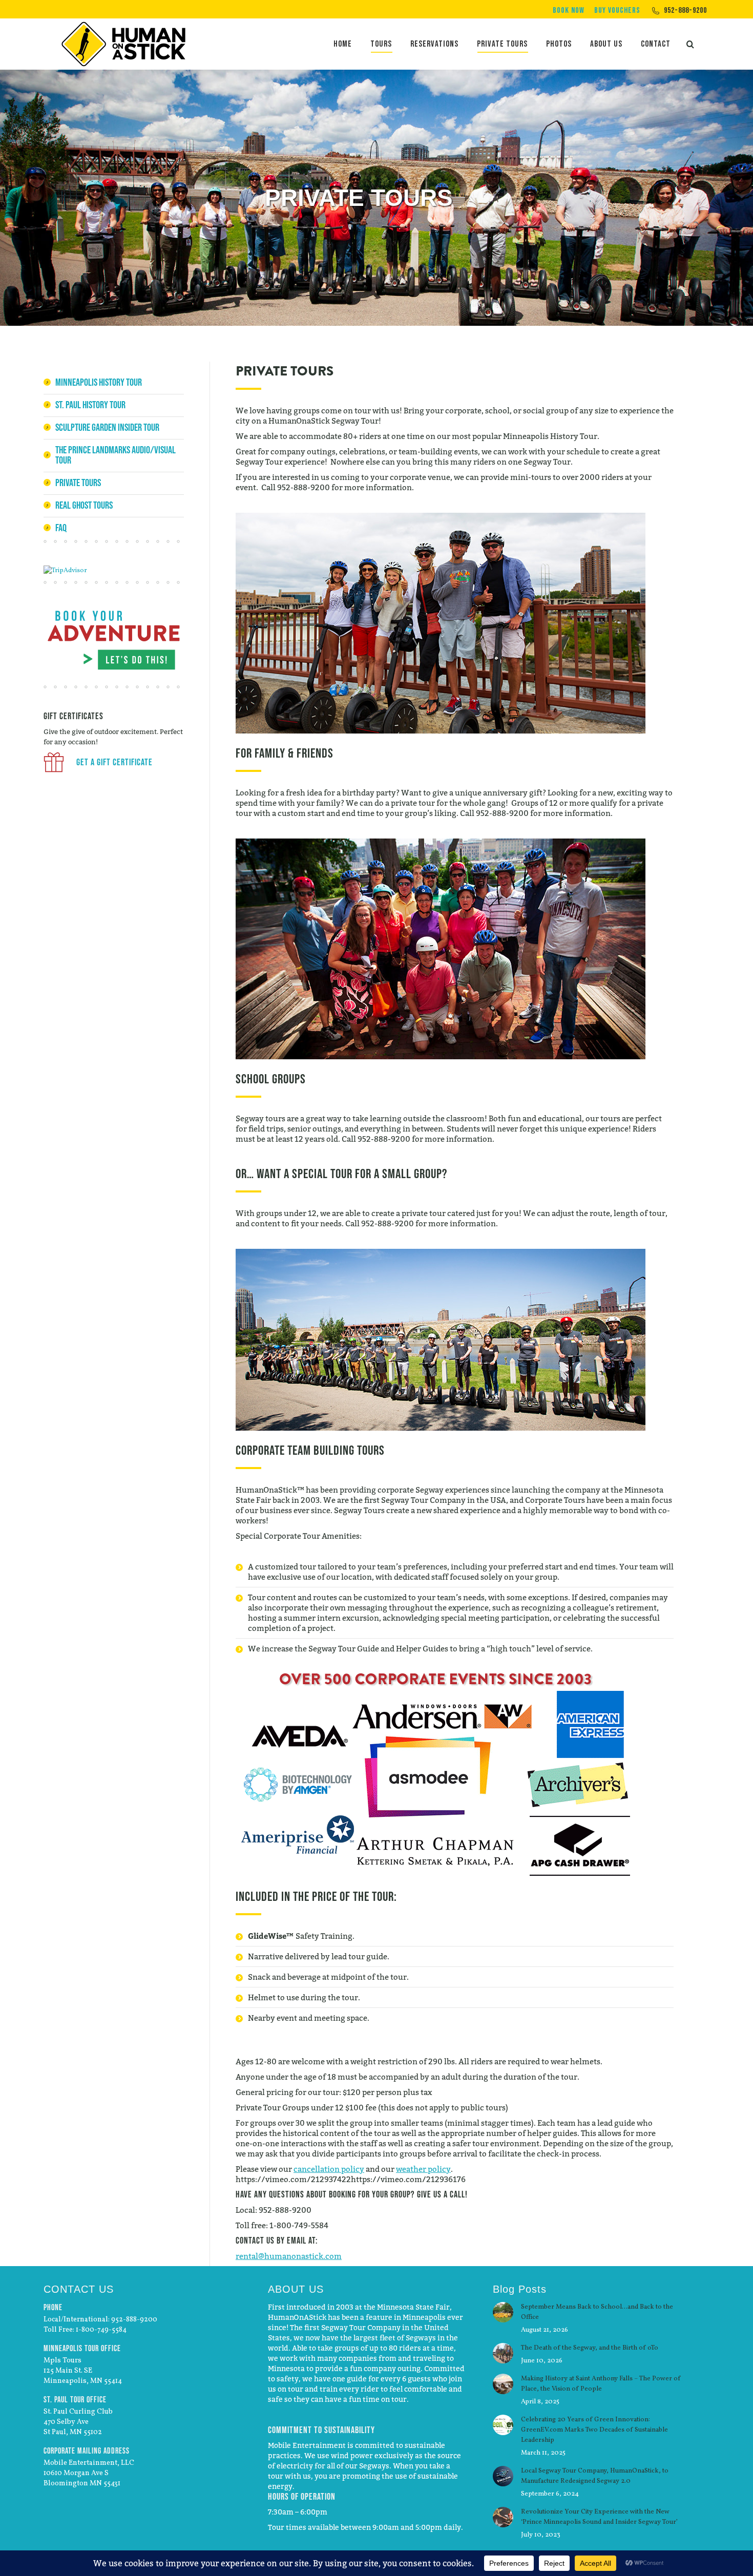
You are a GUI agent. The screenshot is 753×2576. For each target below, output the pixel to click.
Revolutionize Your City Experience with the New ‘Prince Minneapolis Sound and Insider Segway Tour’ (599, 2517)
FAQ (61, 528)
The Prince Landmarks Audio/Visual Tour (116, 455)
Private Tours (78, 483)
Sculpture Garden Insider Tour (107, 427)
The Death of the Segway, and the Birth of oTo (590, 2348)
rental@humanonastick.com (289, 2256)
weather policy (423, 2169)
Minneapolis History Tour (99, 382)
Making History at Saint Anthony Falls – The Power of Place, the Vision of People (601, 2384)
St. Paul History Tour (90, 405)
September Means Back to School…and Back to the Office (597, 2312)
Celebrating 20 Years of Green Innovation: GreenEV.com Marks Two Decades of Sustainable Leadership (594, 2430)
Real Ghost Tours (84, 505)
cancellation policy (329, 2169)
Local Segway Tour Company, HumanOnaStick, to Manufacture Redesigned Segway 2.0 (595, 2476)
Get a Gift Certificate (113, 762)
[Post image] (503, 2312)
